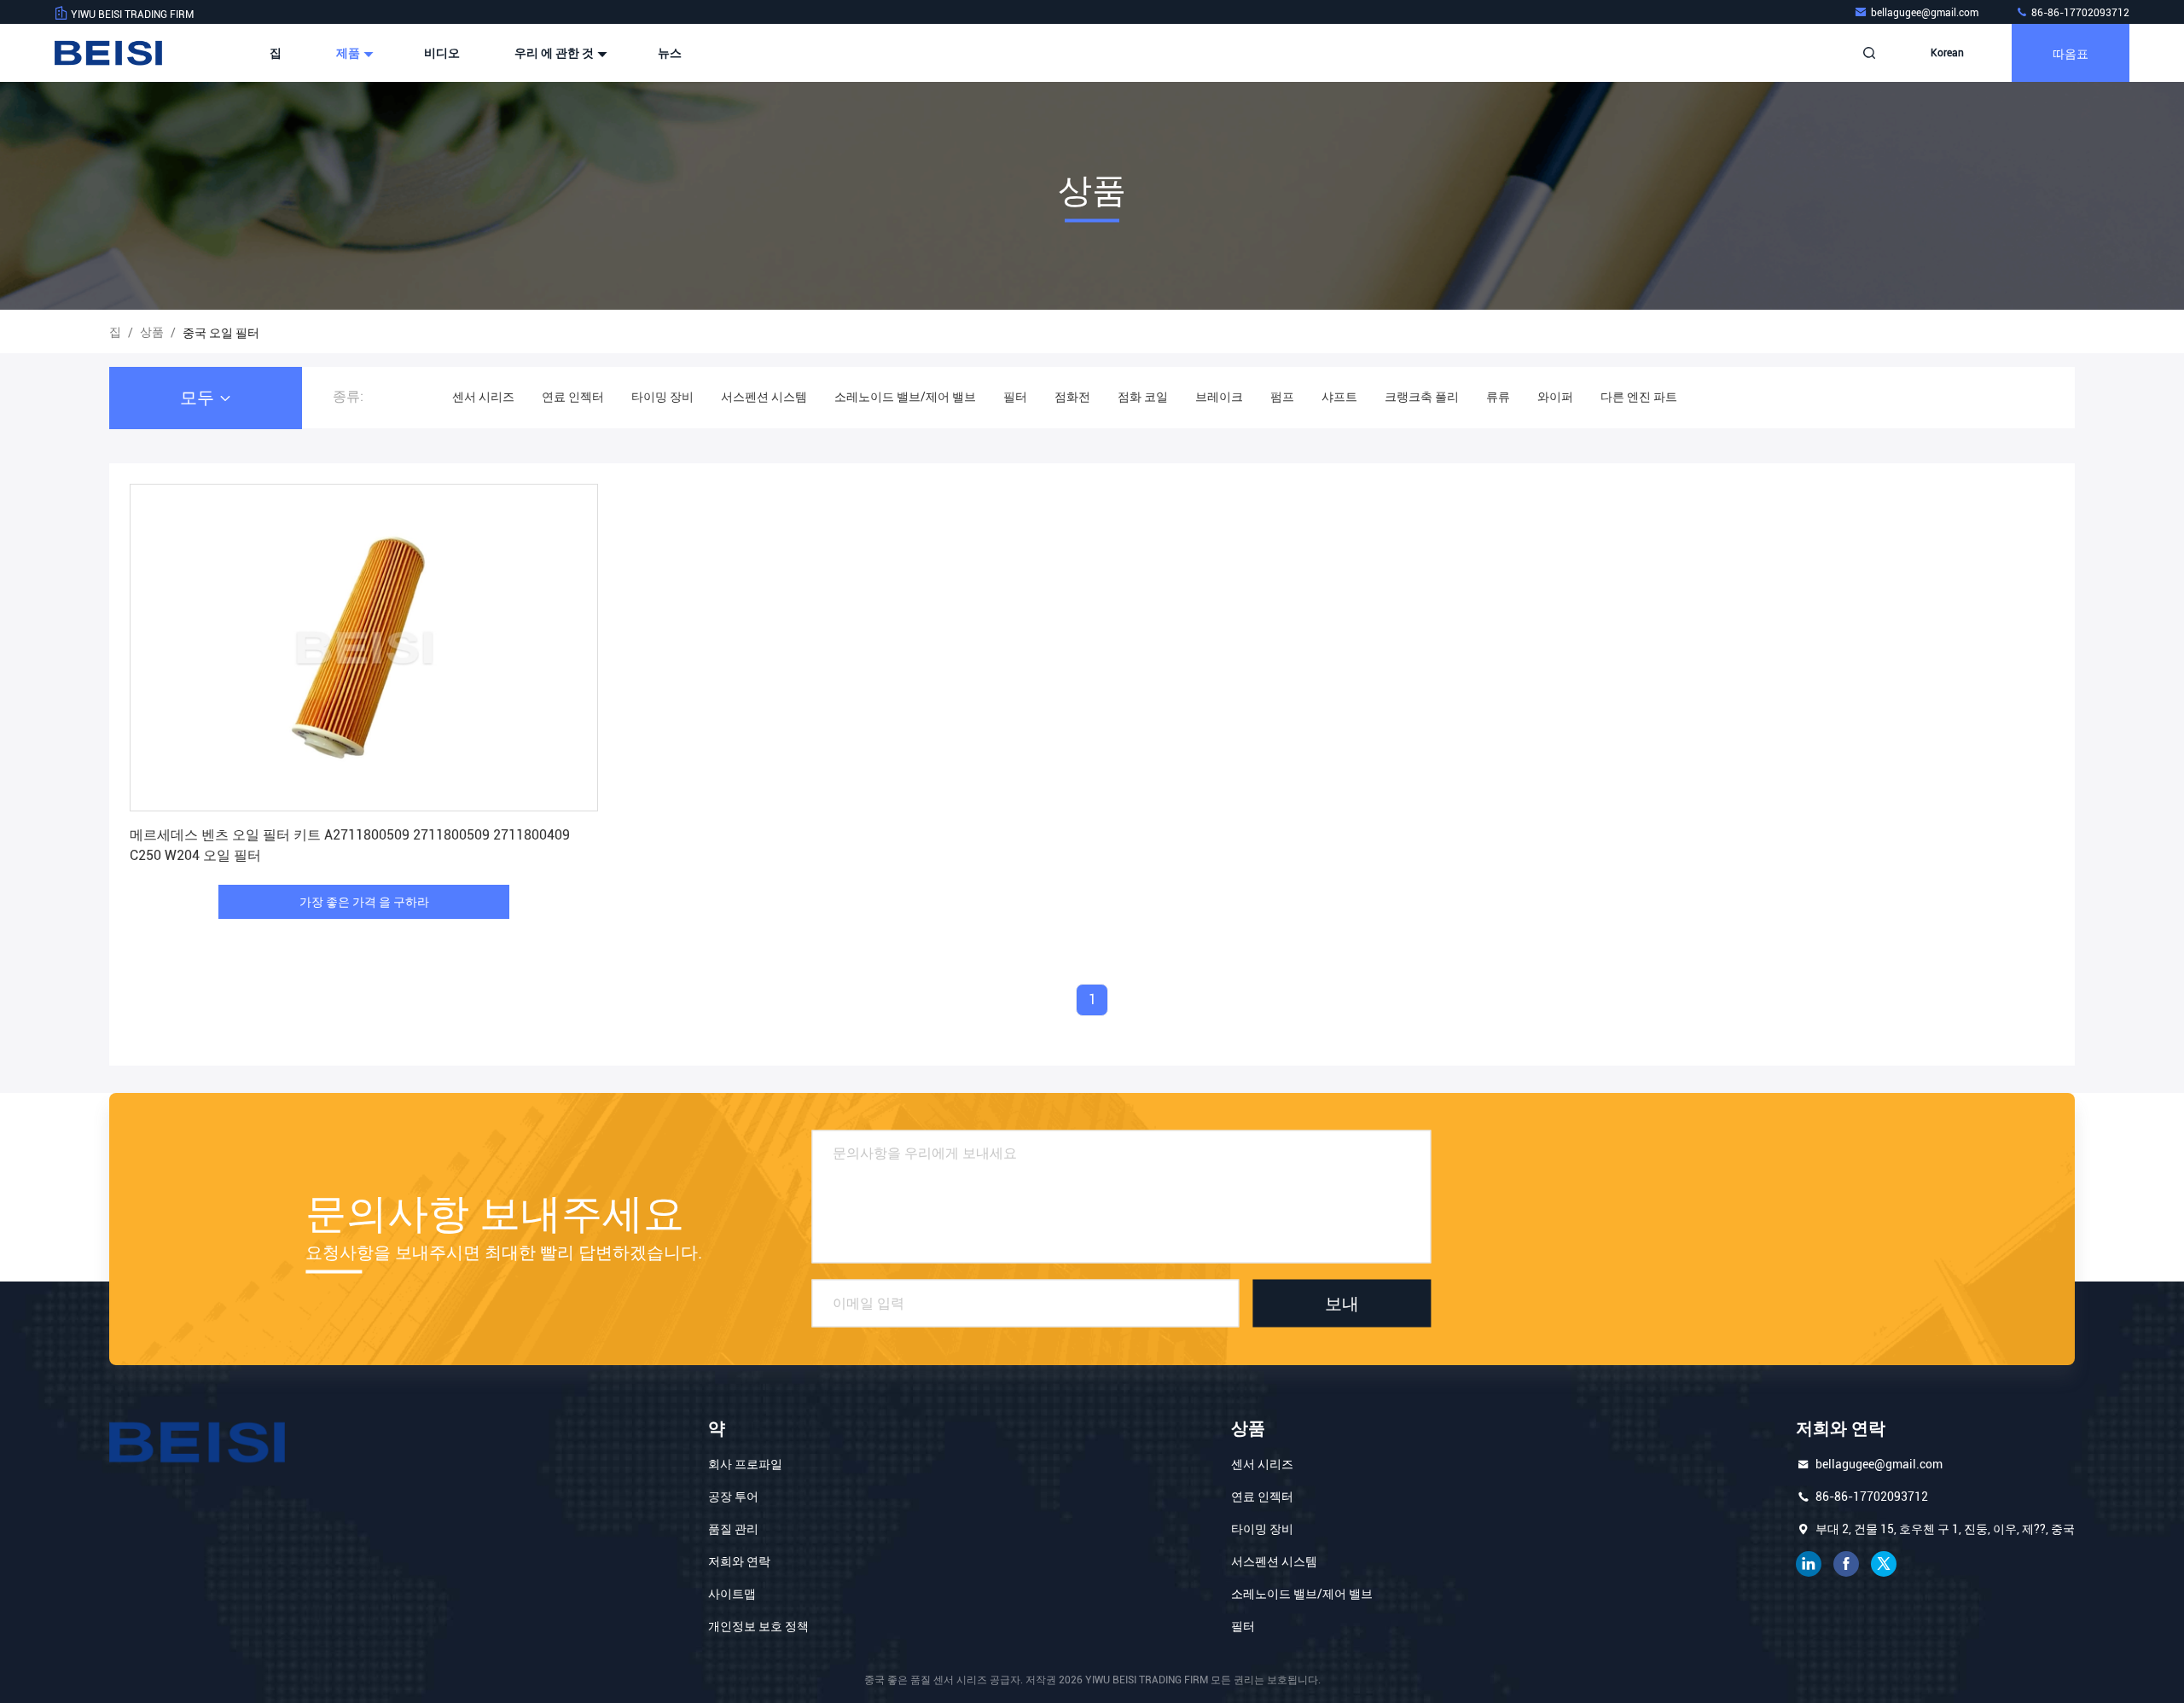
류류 (1498, 397)
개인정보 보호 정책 (758, 1626)
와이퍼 (1555, 397)
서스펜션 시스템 (764, 397)
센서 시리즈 (483, 397)
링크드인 (1809, 1564)
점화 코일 (1143, 397)
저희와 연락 (739, 1561)
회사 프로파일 (745, 1464)
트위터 (1884, 1564)
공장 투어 (733, 1497)
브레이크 (1219, 397)
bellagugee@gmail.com (1926, 13)
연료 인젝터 (573, 397)
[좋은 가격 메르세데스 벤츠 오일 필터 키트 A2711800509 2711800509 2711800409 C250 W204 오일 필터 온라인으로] (364, 648)
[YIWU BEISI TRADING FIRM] (108, 53)
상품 (152, 332)
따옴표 (2071, 52)
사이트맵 (732, 1594)
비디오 (442, 53)
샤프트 (1339, 397)
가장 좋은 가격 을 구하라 (364, 902)
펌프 (1282, 397)
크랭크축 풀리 (1422, 397)
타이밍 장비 (662, 397)
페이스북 (1846, 1564)
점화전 (1072, 397)
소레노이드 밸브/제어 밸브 (905, 397)
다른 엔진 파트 (1639, 397)
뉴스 (670, 53)
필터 (1015, 397)
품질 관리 (733, 1529)
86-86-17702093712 (2079, 13)
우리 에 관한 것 (555, 53)
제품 (349, 53)
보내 (1342, 1304)
